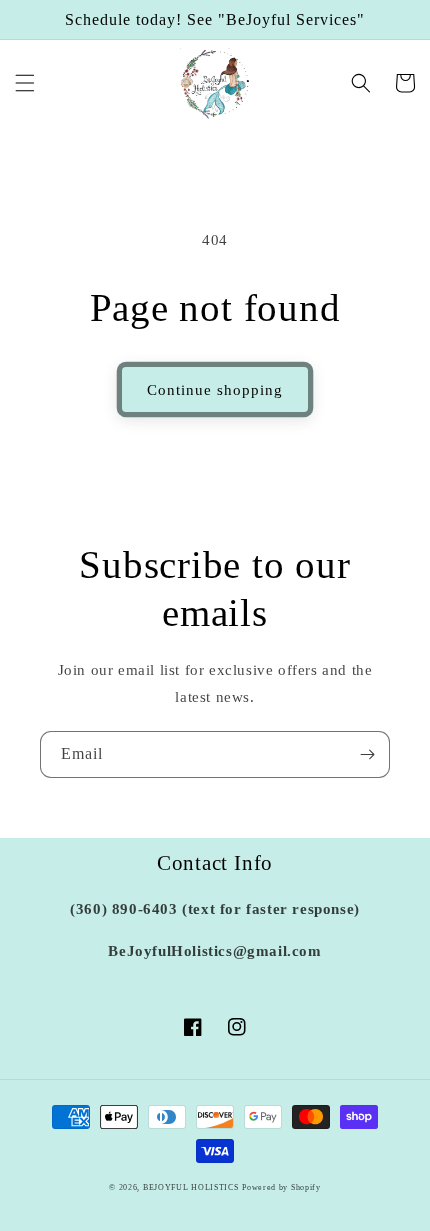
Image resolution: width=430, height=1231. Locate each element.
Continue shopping (215, 390)
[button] (25, 83)
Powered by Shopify (281, 1187)
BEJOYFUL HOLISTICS (191, 1187)
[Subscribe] (367, 754)
